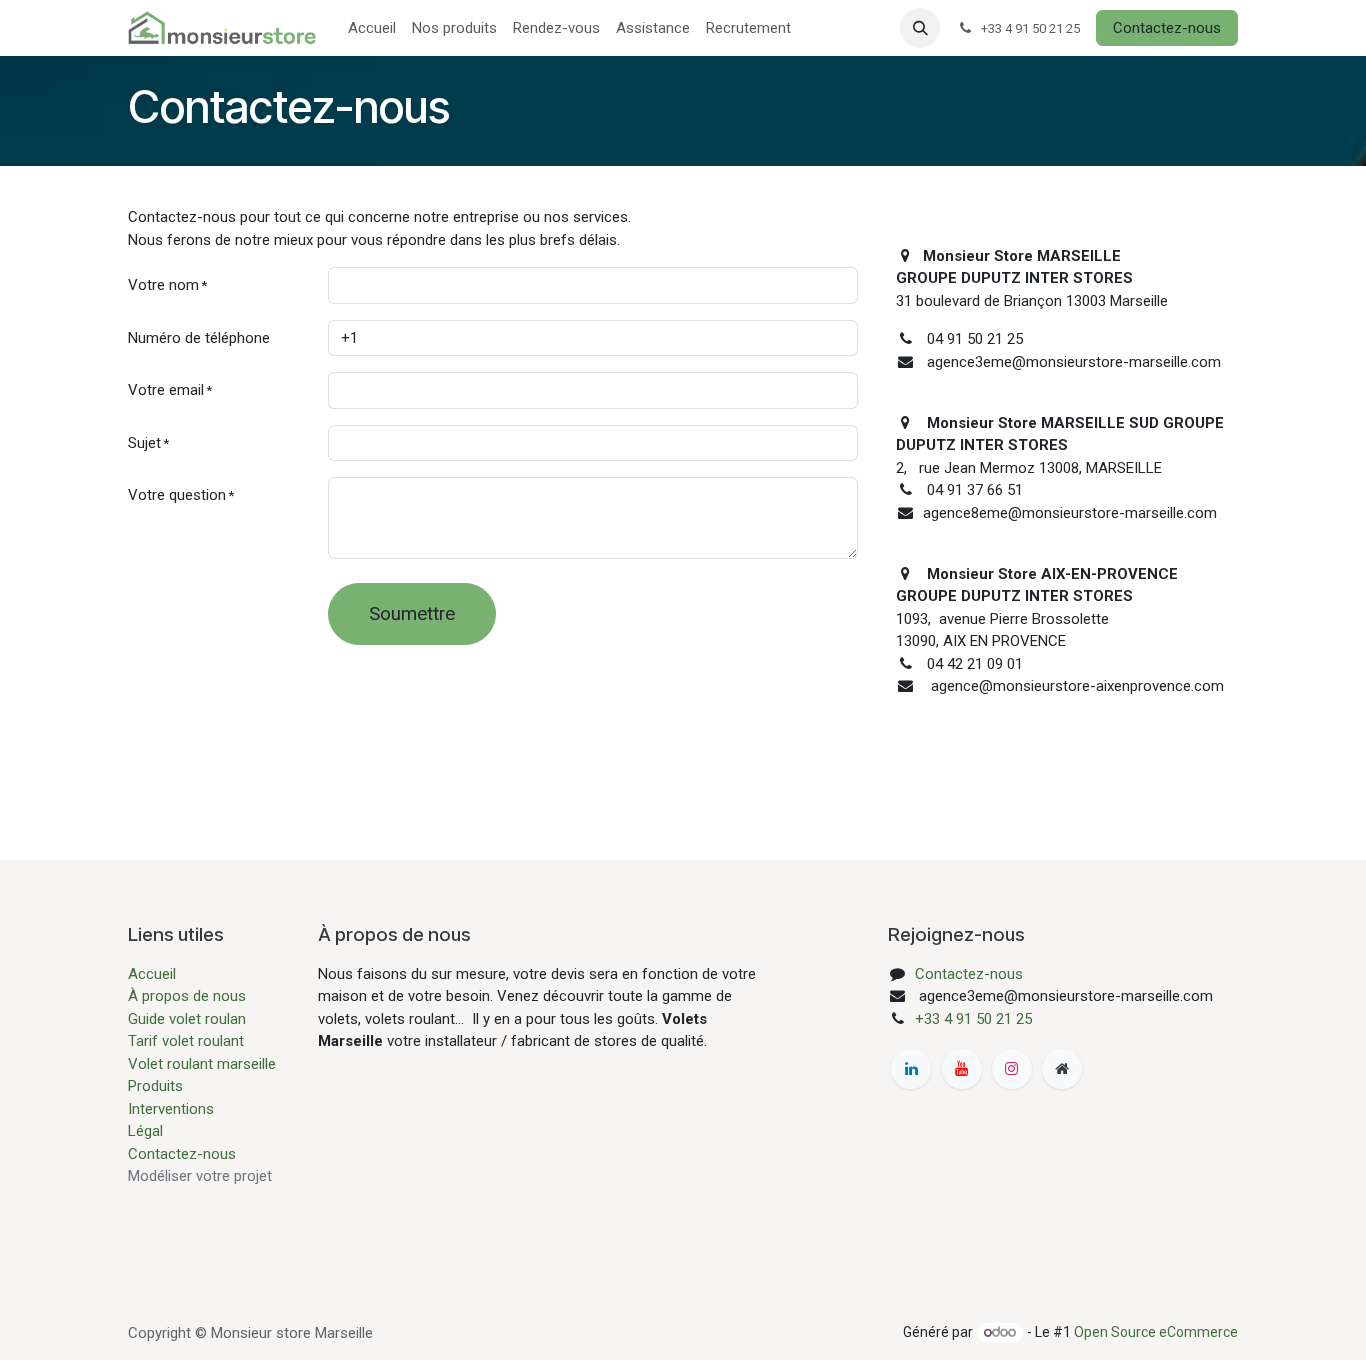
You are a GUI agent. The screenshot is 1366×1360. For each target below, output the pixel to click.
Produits (155, 1086)
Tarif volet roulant (188, 1041)
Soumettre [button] (412, 614)
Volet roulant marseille (202, 1064)
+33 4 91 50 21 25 (973, 1019)
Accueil (152, 974)
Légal (145, 1131)
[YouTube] (962, 1069)
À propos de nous (187, 996)
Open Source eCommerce (1156, 1332)
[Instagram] (1012, 1069)
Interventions (171, 1109)
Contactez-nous (1167, 28)
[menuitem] (372, 28)
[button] (920, 28)
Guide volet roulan (187, 1019)
